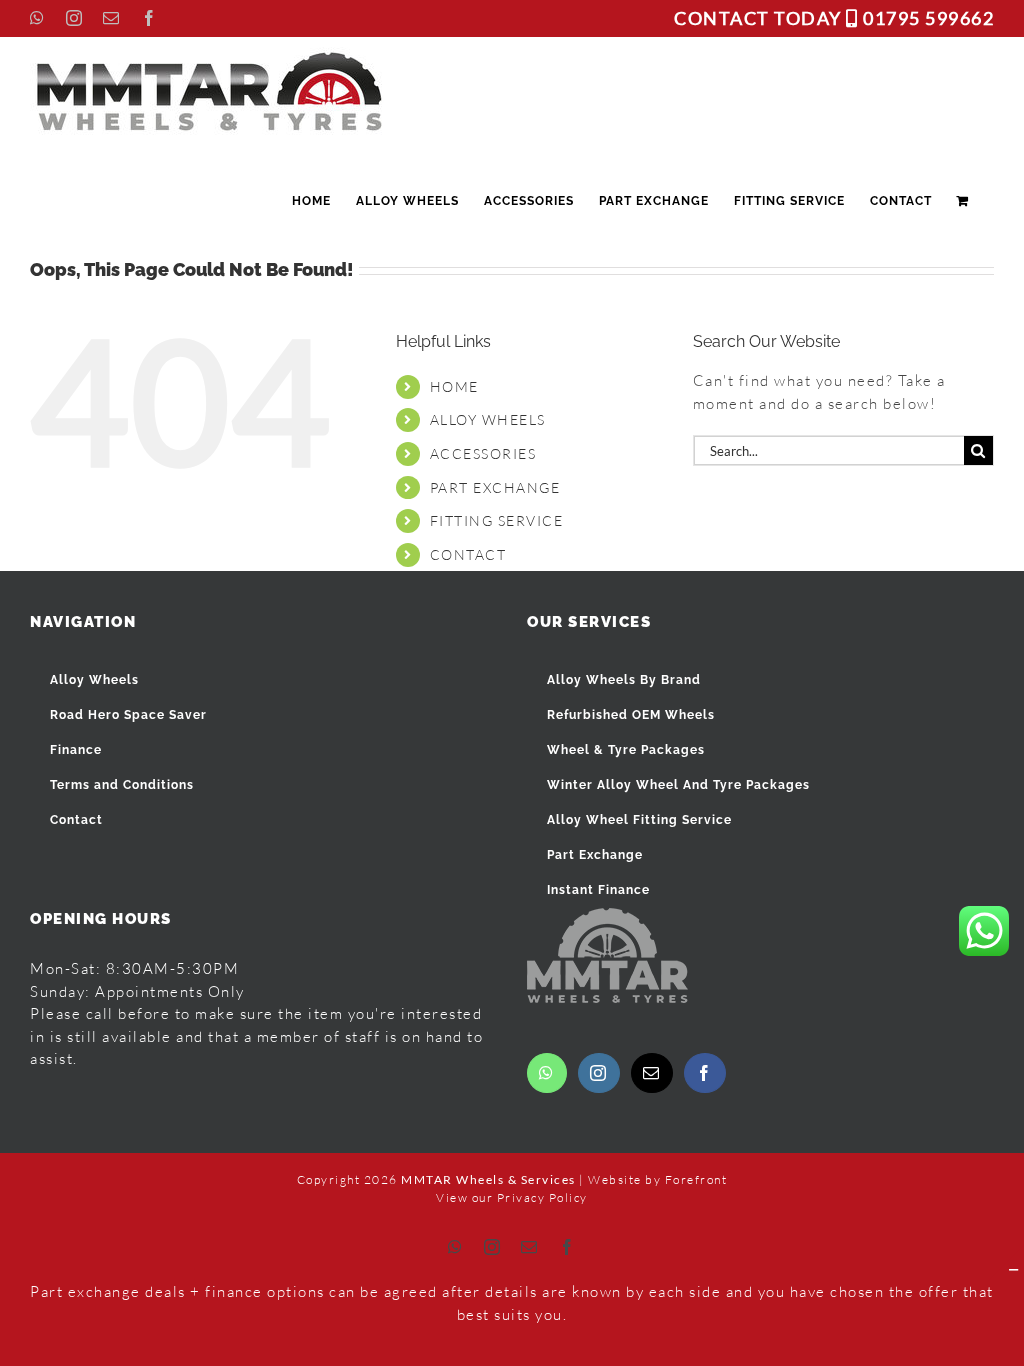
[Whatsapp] (547, 1073)
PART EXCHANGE (495, 487)
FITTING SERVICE (497, 520)
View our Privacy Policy (512, 1197)
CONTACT (468, 554)
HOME (454, 386)
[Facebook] (705, 1073)
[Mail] (652, 1073)
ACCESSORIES (483, 453)
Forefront (696, 1179)
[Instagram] (599, 1073)
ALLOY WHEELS (488, 419)
